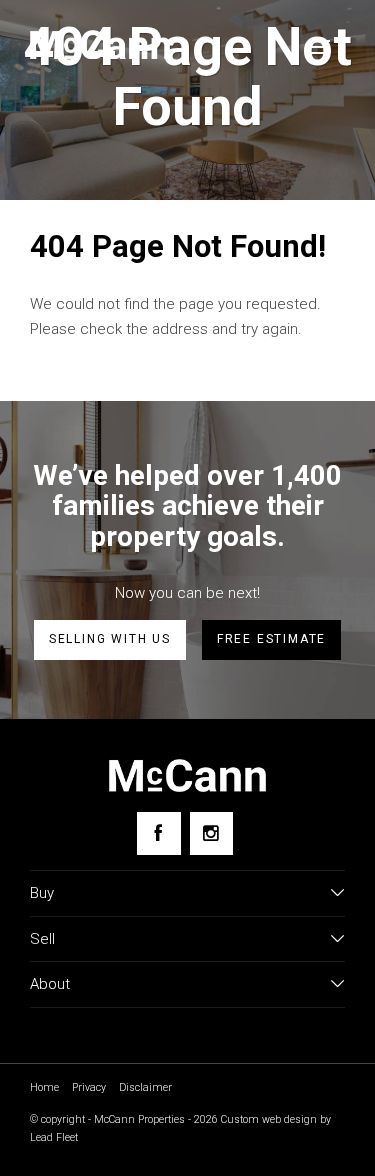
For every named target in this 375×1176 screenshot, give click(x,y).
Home (44, 1087)
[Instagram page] (211, 833)
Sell (42, 939)
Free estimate (271, 639)
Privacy (89, 1087)
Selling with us (110, 639)
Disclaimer (145, 1087)
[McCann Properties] (100, 44)
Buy (42, 893)
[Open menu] (320, 47)
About (50, 984)
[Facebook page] (158, 833)
